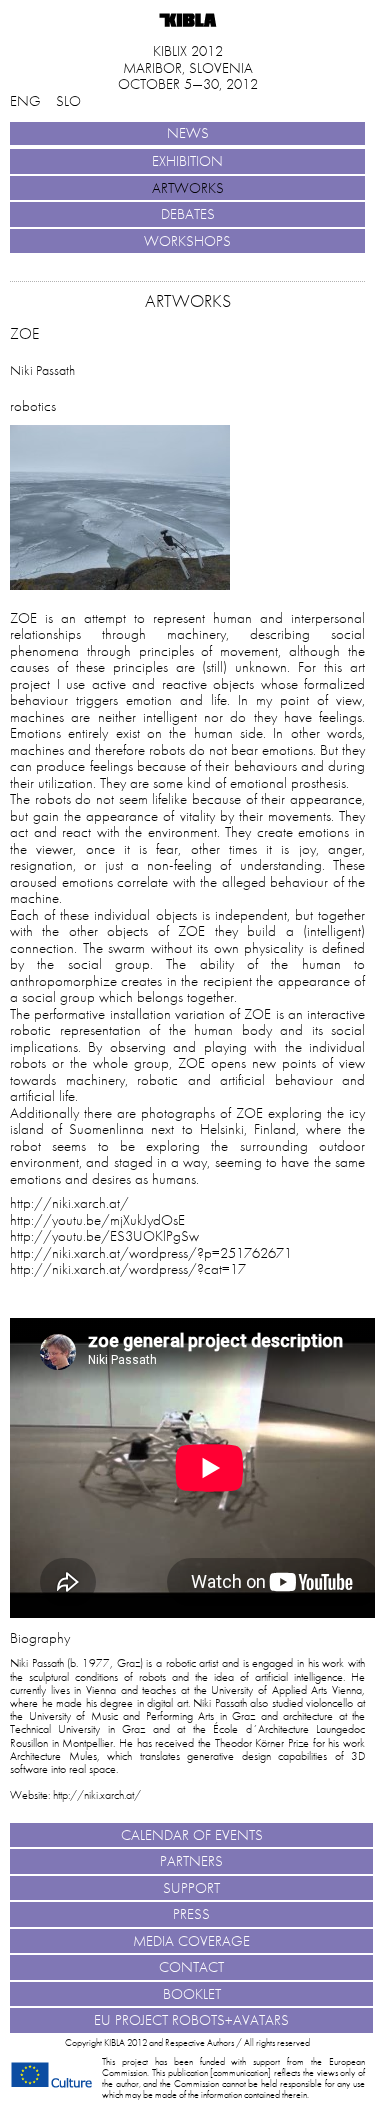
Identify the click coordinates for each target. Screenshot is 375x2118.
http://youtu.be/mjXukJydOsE (97, 1220)
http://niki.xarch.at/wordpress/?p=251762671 (151, 1253)
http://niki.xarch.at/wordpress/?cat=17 (128, 1269)
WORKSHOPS (187, 241)
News (188, 133)
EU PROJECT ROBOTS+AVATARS (191, 2020)
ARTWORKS (188, 188)
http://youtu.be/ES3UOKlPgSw (104, 1236)
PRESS (191, 1914)
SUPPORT (191, 1888)
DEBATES (188, 214)
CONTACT (191, 1967)
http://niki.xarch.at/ (69, 1203)
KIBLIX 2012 (188, 51)
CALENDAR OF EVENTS (192, 1835)
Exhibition (187, 161)
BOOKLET (192, 1994)
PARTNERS (191, 1861)
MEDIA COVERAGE (191, 1941)
